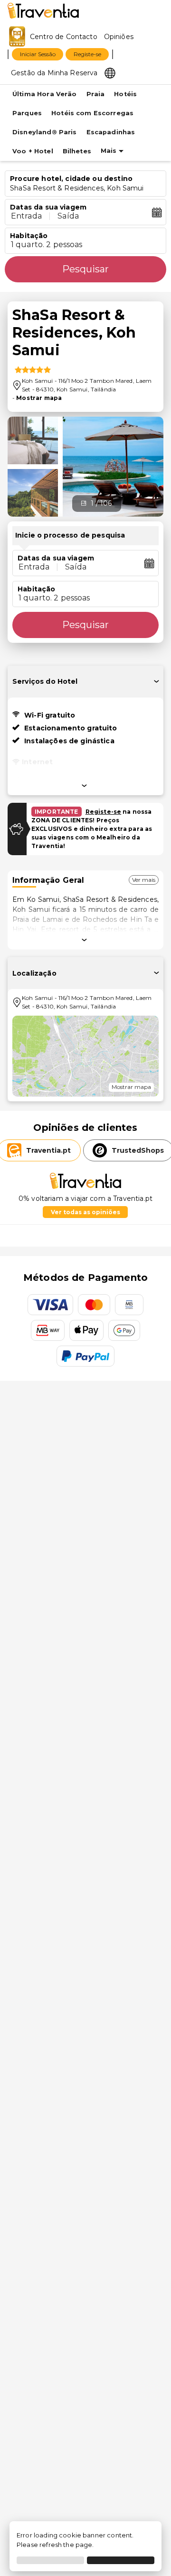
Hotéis (125, 94)
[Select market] (110, 72)
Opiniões (119, 37)
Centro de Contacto (64, 37)
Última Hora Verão (45, 94)
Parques (27, 113)
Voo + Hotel (33, 151)
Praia (96, 94)
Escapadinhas (111, 132)
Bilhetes (77, 151)
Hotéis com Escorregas (92, 113)
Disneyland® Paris (45, 132)
